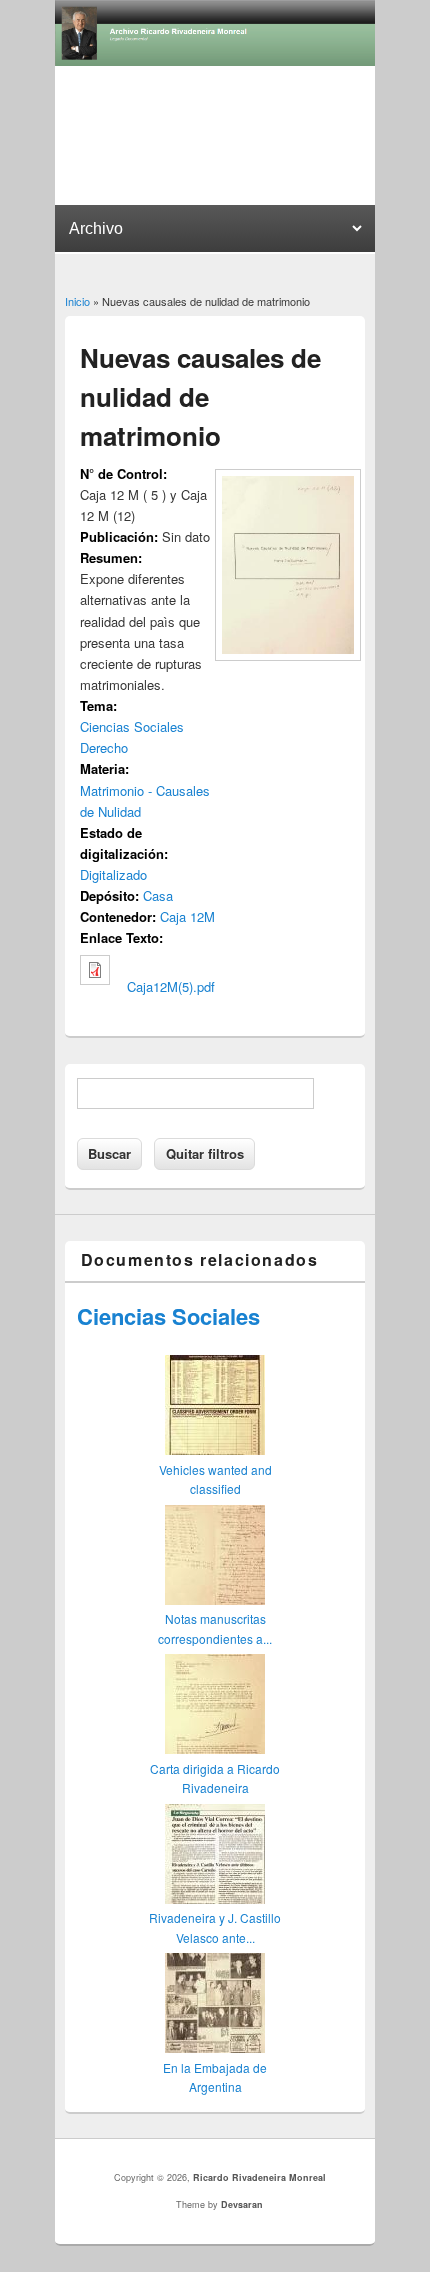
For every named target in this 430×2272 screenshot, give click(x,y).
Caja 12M (187, 916)
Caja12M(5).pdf (171, 986)
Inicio (77, 301)
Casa (158, 895)
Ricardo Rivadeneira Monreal (259, 2177)
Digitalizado (113, 874)
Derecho (104, 747)
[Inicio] (215, 60)
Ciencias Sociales (132, 726)
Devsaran (242, 2204)
